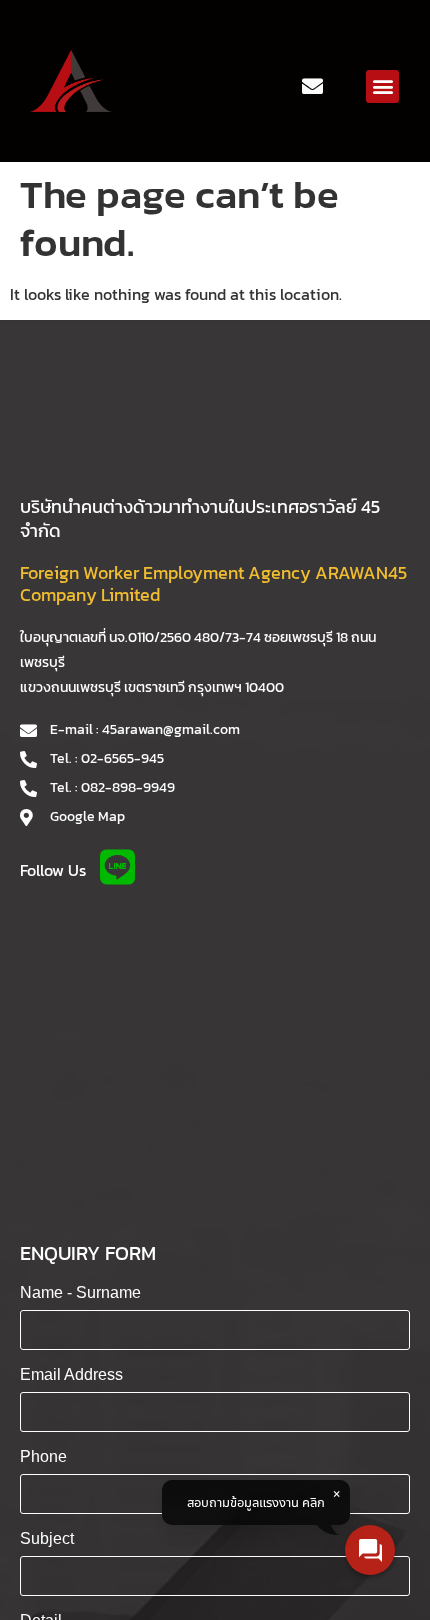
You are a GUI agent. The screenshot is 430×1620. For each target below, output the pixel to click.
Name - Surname (80, 1292)
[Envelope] (313, 86)
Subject (47, 1538)
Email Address (71, 1374)
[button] (382, 86)
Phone (43, 1456)
